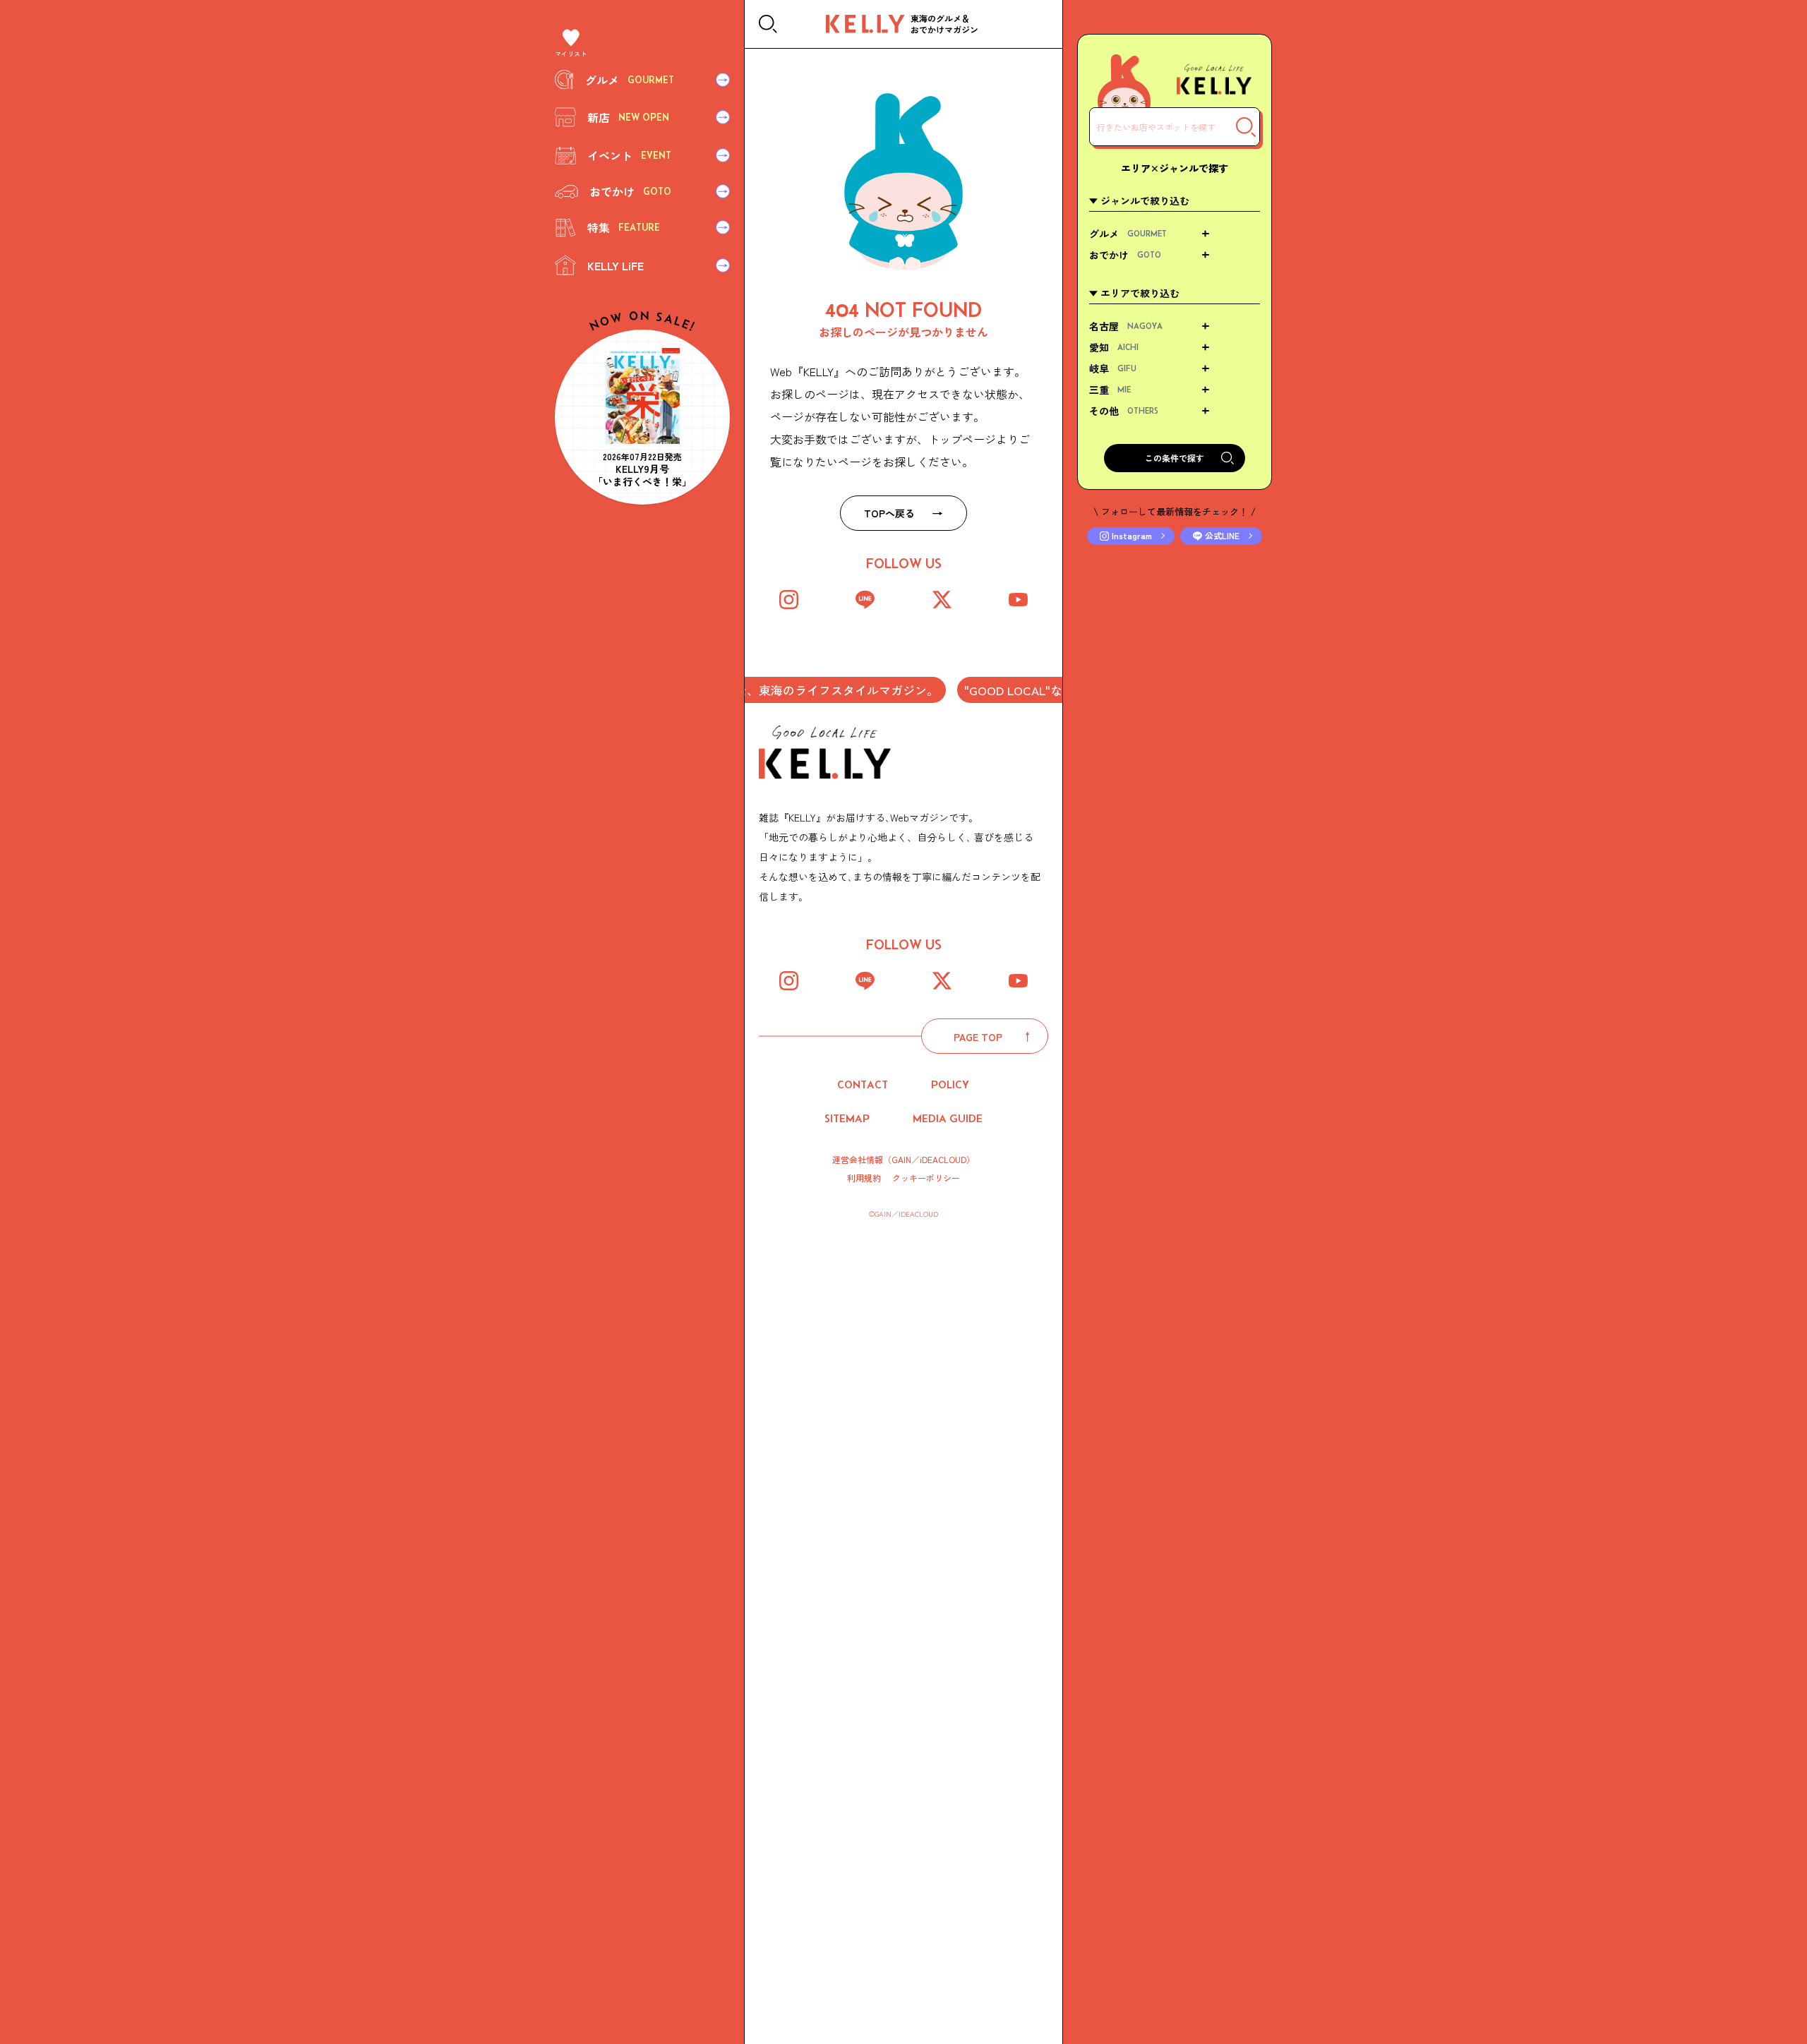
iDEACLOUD (943, 1159)
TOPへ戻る (889, 513)
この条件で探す (1175, 458)
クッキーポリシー (926, 1178)
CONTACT (863, 1084)
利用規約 (864, 1178)
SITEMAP (847, 1118)
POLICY (950, 1084)
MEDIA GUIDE (948, 1118)
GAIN (901, 1159)
